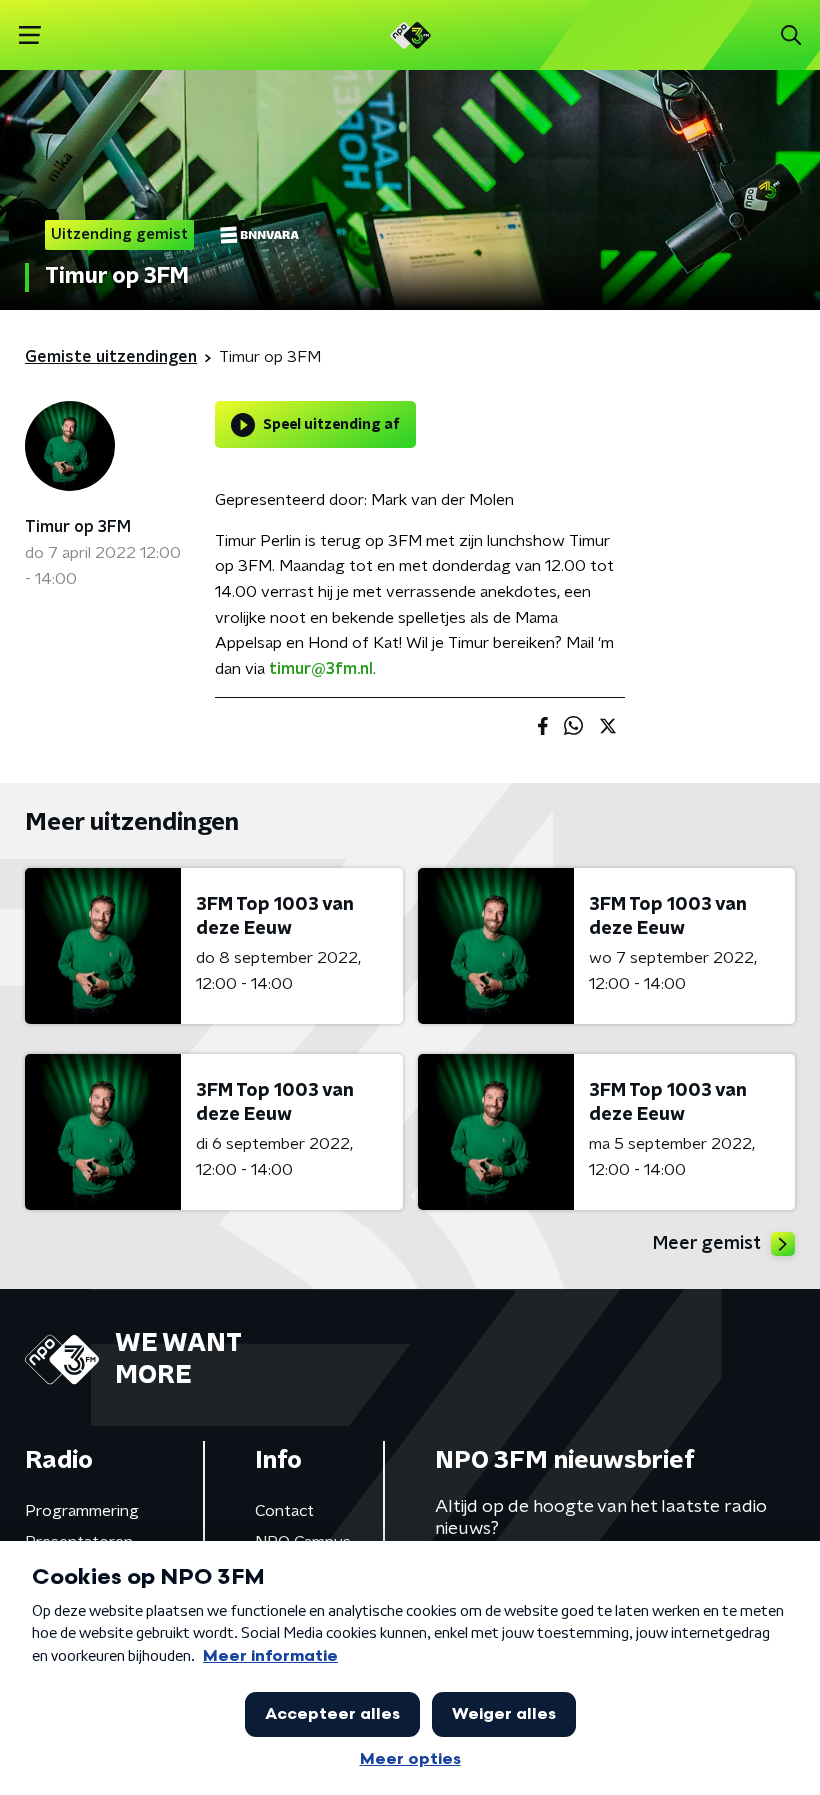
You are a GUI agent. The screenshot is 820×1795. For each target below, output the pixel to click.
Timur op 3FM (78, 527)
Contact (284, 1511)
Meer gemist (707, 1244)
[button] (29, 35)
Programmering (82, 1511)
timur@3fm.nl (321, 669)
